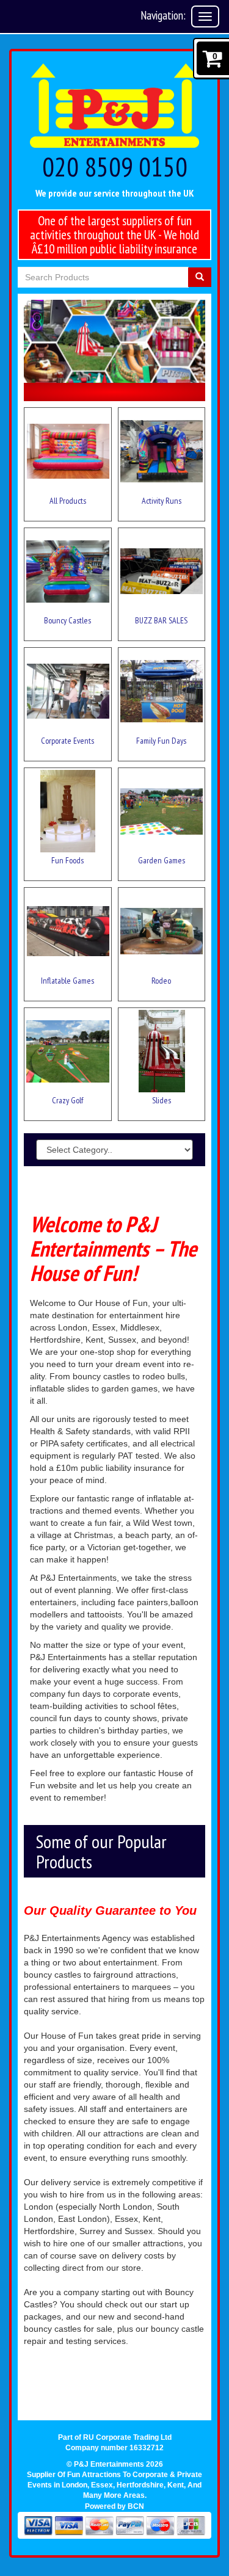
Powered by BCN (114, 2506)
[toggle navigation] (205, 16)
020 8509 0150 (115, 166)
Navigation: (163, 15)
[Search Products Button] (200, 277)
